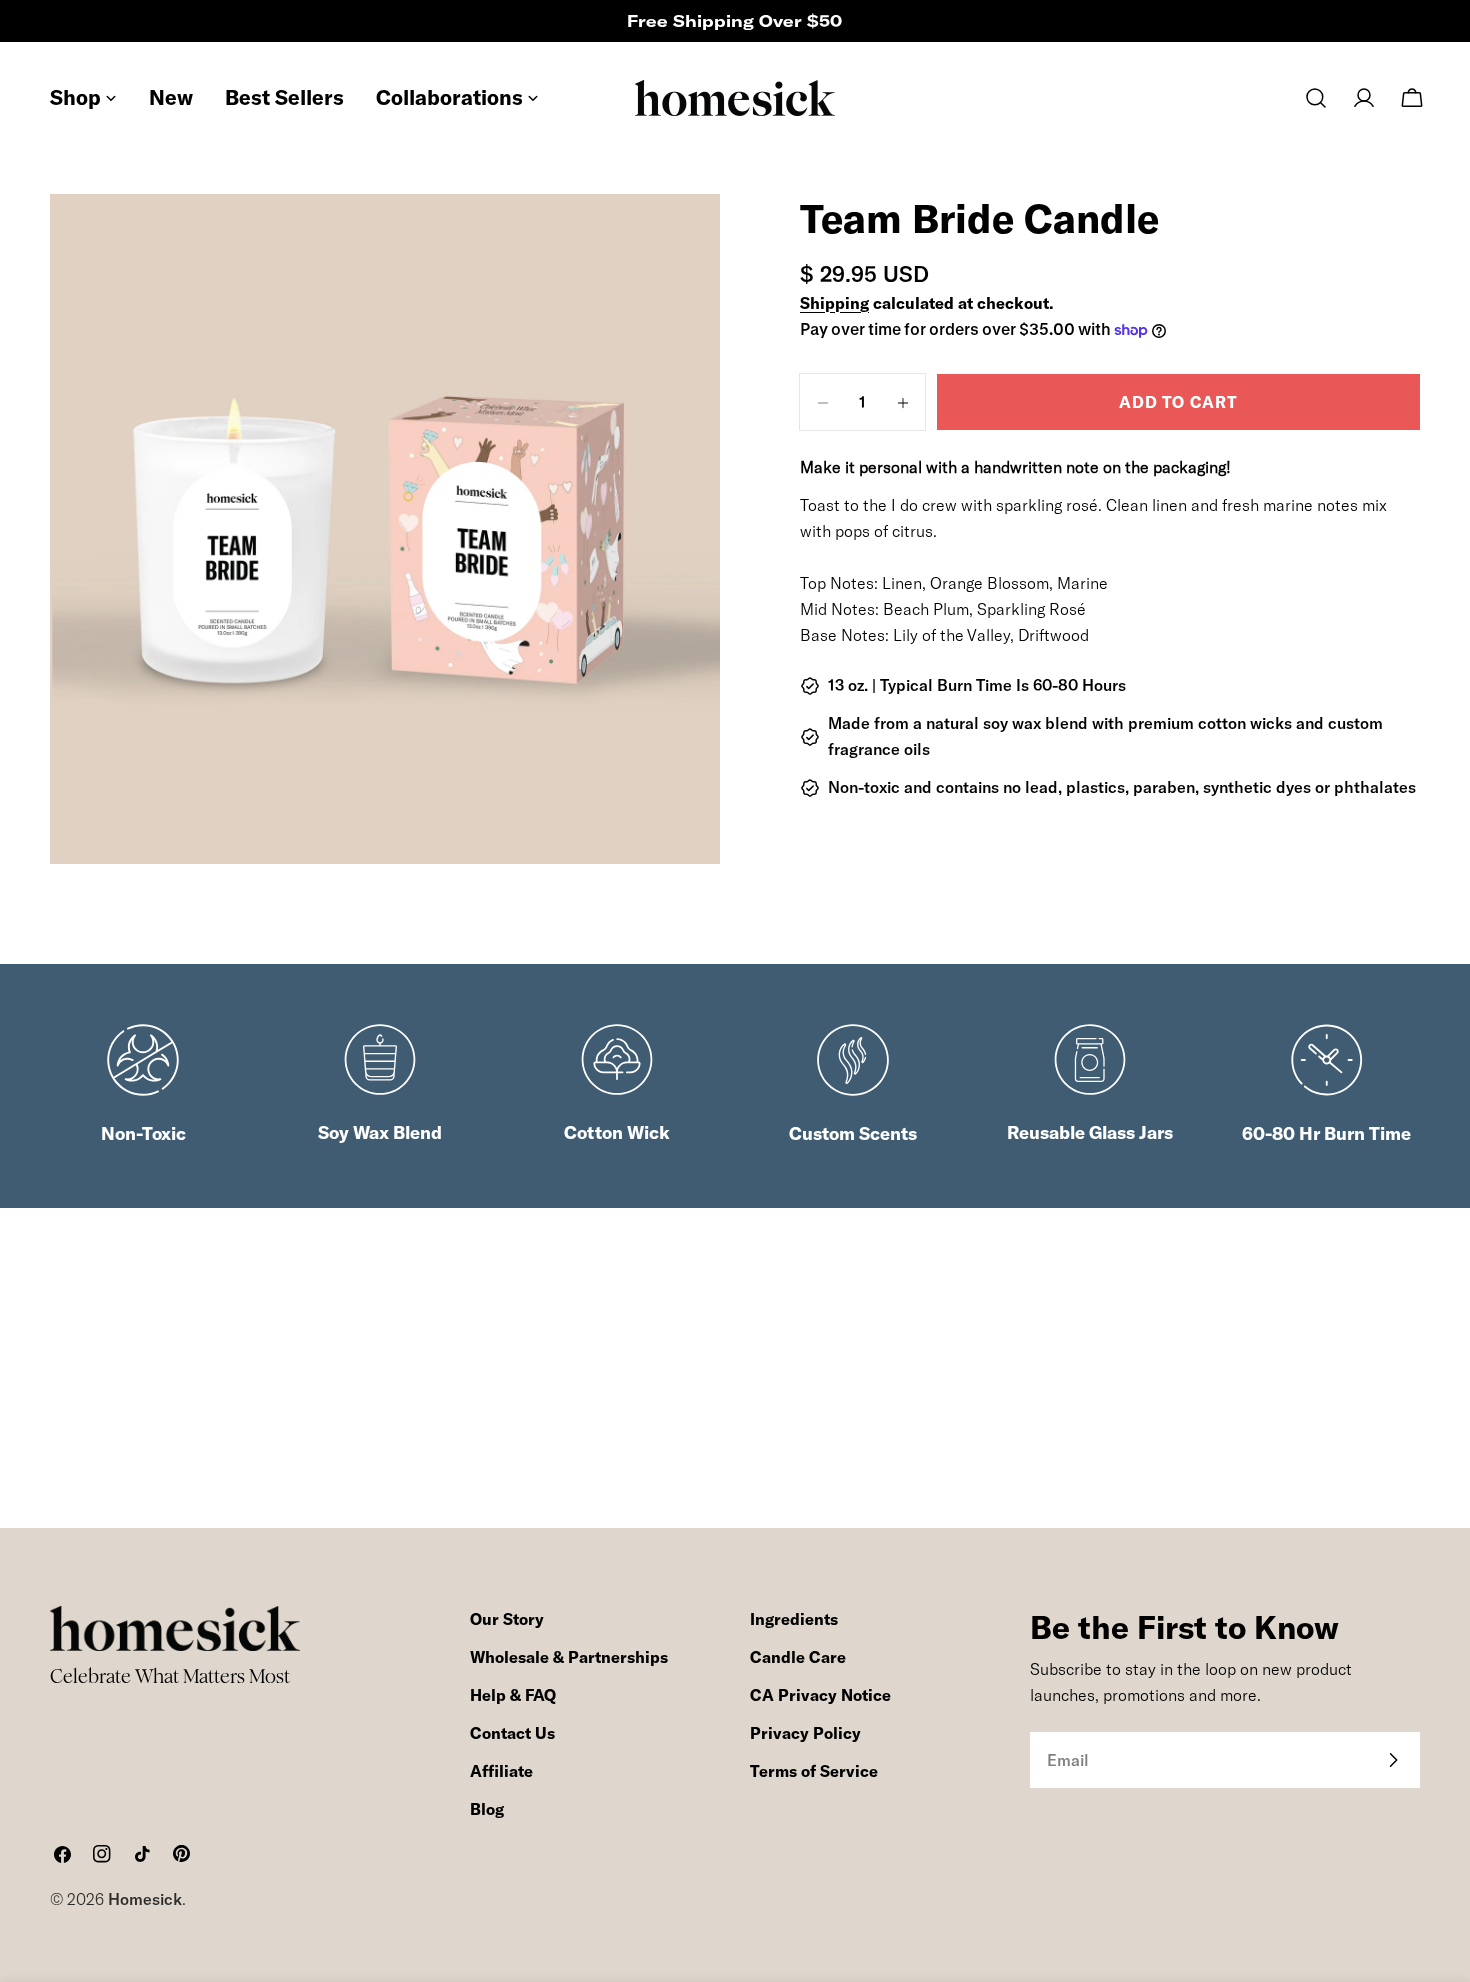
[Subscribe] (1393, 1760)
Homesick (145, 1899)
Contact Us (512, 1733)
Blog (487, 1809)
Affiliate (501, 1771)
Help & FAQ (513, 1695)
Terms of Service (814, 1771)
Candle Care (798, 1657)
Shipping (834, 303)
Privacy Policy (805, 1733)
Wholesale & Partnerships (569, 1657)
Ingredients (794, 1619)
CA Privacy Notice (820, 1695)
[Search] (1316, 98)
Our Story (507, 1619)
